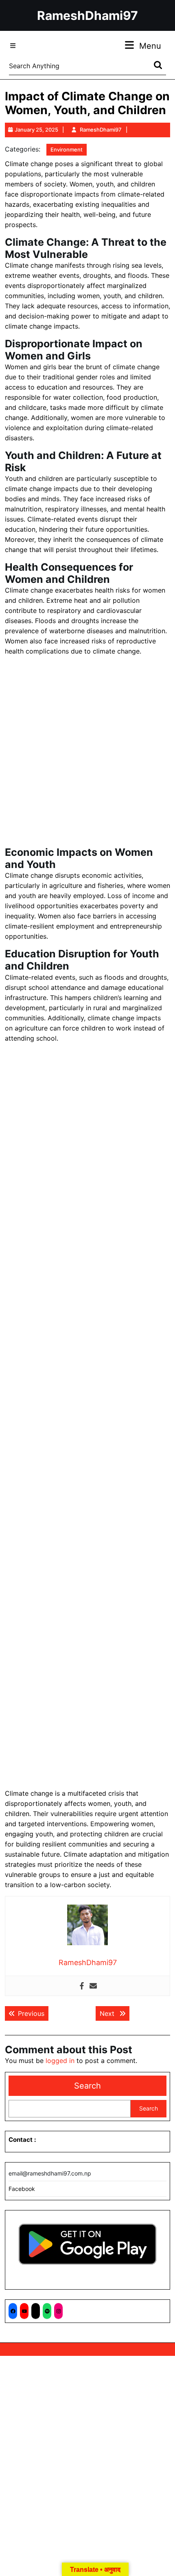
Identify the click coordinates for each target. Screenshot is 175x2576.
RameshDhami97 (87, 15)
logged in (60, 2061)
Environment (67, 149)
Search (87, 2086)
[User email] (93, 1986)
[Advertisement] (87, 753)
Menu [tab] (150, 46)
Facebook (22, 2189)
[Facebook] (82, 1986)
